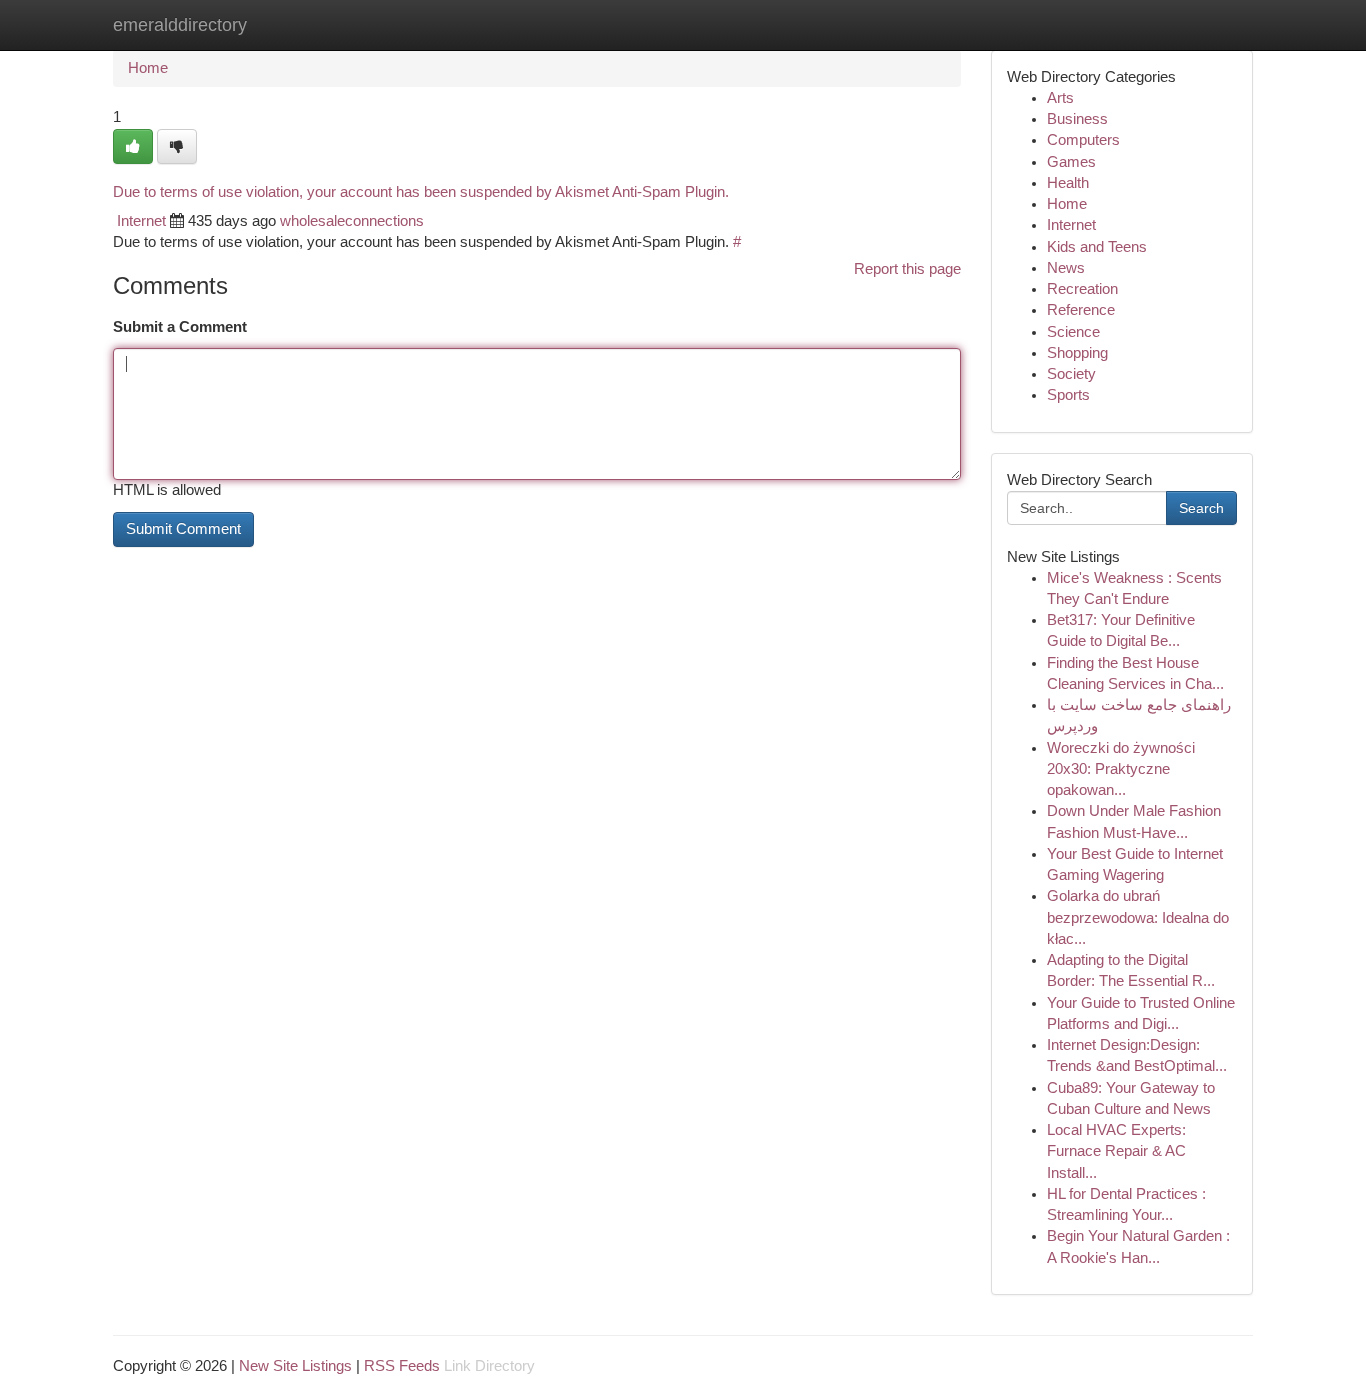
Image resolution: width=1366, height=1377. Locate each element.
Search (1201, 508)
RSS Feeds (402, 1366)
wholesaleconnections (352, 221)
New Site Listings (295, 1366)
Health (1068, 183)
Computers (1083, 140)
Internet (141, 221)
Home (148, 68)
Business (1077, 119)
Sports (1068, 395)
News (1066, 268)
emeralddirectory (180, 25)
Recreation (1082, 289)
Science (1073, 332)
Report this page (907, 269)
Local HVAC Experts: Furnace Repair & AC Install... (1116, 1151)
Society (1071, 374)
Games (1071, 162)
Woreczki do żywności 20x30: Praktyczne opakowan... (1121, 769)
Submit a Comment (180, 327)
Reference (1081, 310)
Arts (1060, 98)
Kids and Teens (1097, 247)
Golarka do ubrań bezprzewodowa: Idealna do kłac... (1138, 917)
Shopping (1077, 353)
